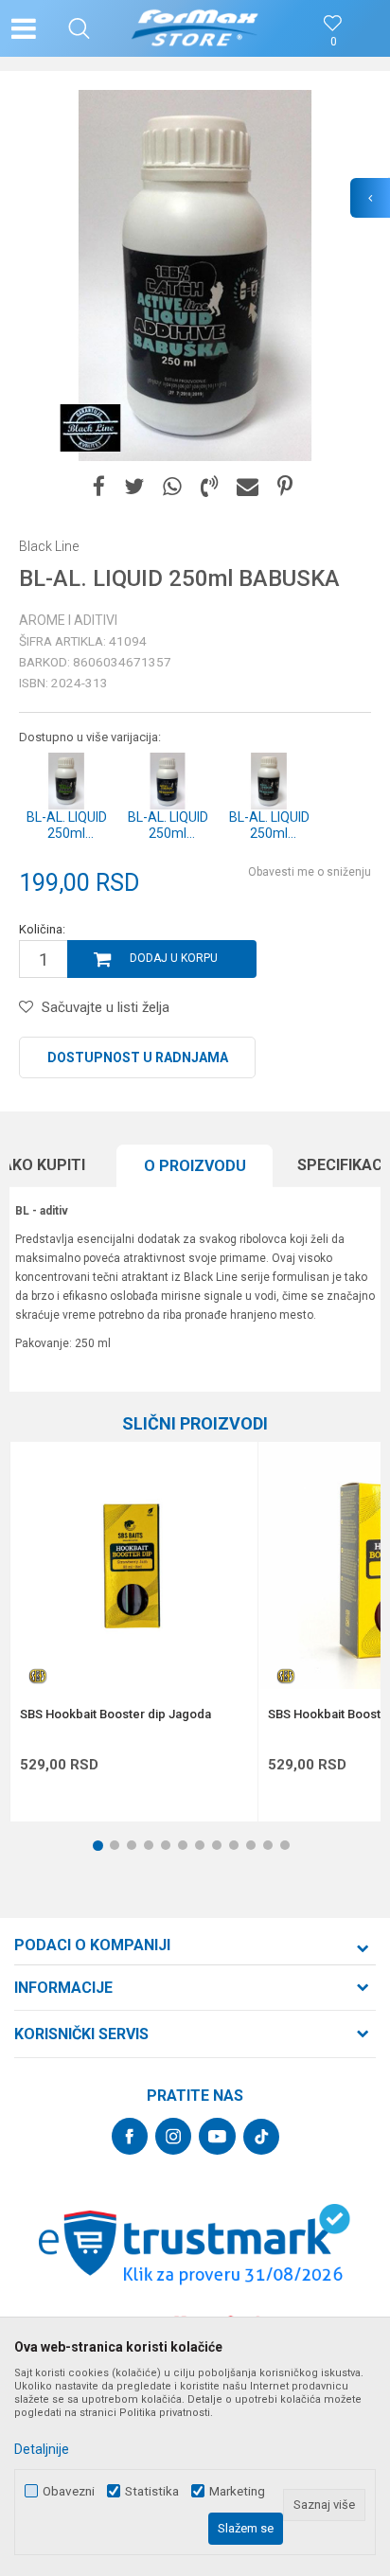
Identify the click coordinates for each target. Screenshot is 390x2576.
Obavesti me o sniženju (310, 872)
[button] (79, 28)
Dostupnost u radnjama (138, 1057)
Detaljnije (42, 2449)
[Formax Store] (195, 28)
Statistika (152, 2491)
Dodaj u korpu (174, 958)
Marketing (237, 2491)
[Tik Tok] (261, 2137)
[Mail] (248, 487)
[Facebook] (99, 487)
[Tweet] (134, 487)
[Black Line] (90, 428)
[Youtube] (217, 2136)
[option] (195, 275)
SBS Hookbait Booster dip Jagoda (115, 1714)
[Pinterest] (285, 487)
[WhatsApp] (172, 487)
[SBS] (39, 1676)
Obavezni (69, 2491)
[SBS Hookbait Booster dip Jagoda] (134, 1565)
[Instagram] (173, 2136)
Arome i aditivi (68, 620)
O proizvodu (195, 1166)
